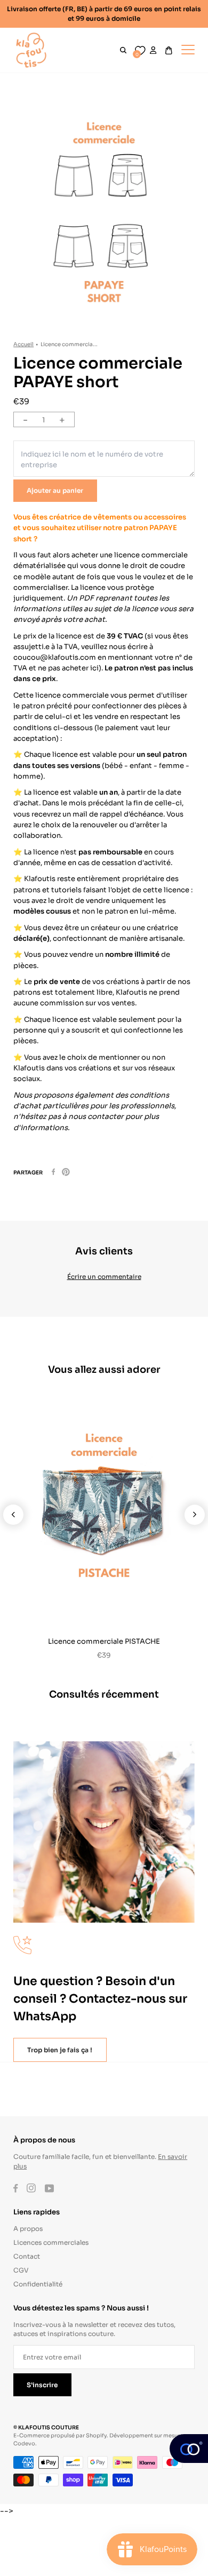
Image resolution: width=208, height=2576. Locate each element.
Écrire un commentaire (104, 1276)
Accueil (23, 344)
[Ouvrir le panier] (169, 50)
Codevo (24, 2443)
